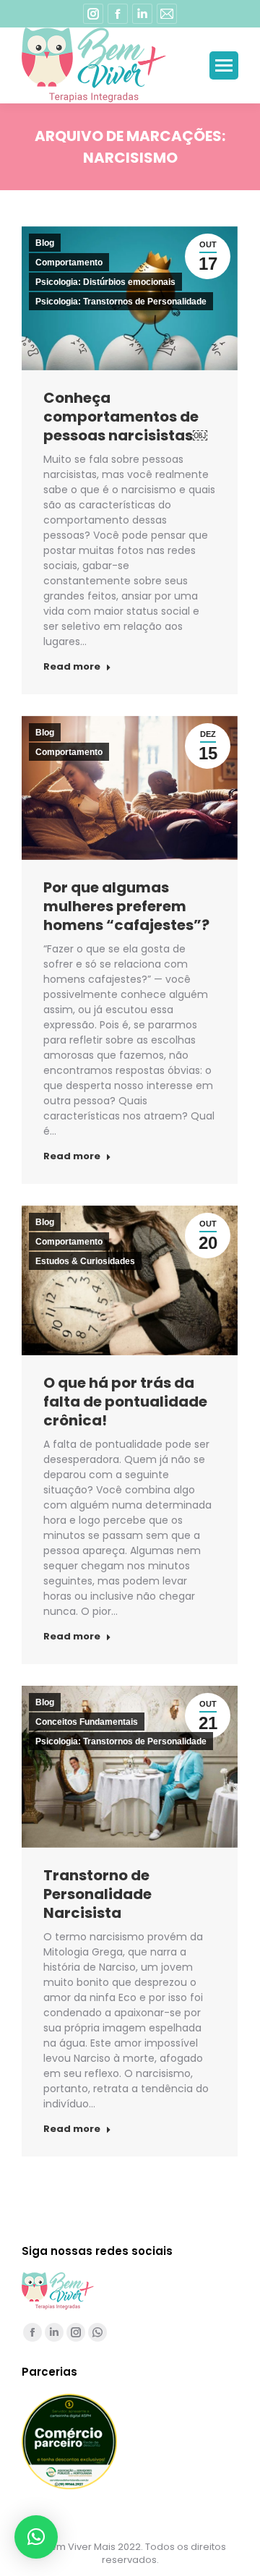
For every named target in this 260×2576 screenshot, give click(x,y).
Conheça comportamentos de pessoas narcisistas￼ (125, 417)
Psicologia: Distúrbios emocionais (105, 282)
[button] (36, 2537)
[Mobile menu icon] (224, 65)
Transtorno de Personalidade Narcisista (97, 1894)
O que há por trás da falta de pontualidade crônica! (125, 1402)
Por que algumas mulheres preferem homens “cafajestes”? (126, 906)
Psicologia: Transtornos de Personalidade (121, 302)
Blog (45, 243)
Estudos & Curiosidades (85, 1261)
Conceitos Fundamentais (87, 1722)
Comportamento (69, 263)
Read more (72, 667)
